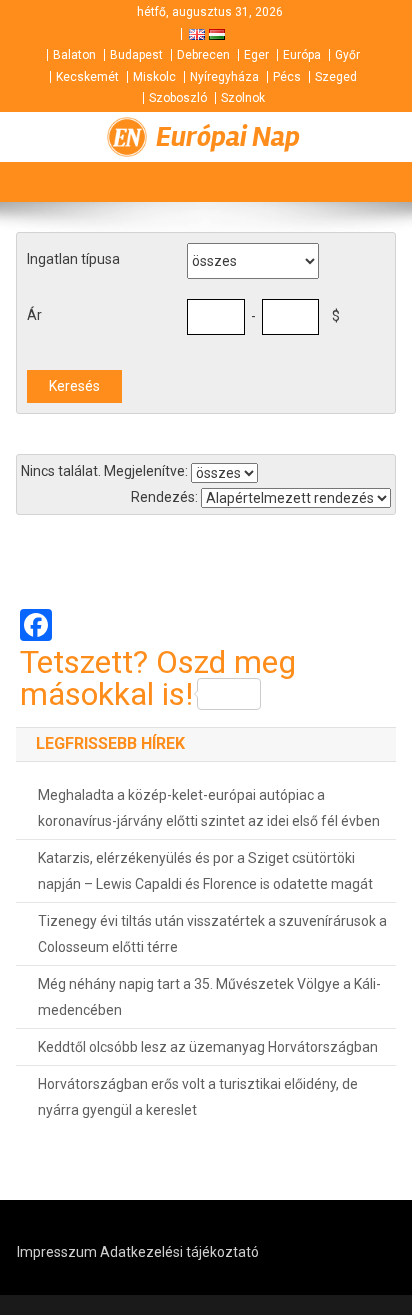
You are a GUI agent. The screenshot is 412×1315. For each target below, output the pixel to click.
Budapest (136, 55)
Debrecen (203, 55)
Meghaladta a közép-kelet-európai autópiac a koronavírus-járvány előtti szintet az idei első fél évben (209, 808)
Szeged (336, 77)
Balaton (74, 55)
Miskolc (154, 77)
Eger (256, 55)
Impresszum (57, 1252)
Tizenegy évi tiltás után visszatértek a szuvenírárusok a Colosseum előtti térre (212, 934)
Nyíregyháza (224, 77)
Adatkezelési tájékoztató (179, 1252)
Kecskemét (87, 77)
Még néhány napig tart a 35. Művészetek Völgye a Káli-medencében (209, 997)
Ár (34, 315)
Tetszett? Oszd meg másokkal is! (158, 678)
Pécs (287, 77)
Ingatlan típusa (73, 259)
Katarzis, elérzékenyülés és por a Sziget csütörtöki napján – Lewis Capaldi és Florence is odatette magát (205, 871)
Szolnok (243, 98)
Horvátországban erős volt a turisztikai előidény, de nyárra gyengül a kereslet (198, 1097)
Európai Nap (228, 137)
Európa (302, 55)
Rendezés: (164, 497)
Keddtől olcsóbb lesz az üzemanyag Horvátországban (208, 1047)
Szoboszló (178, 98)
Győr (347, 55)
